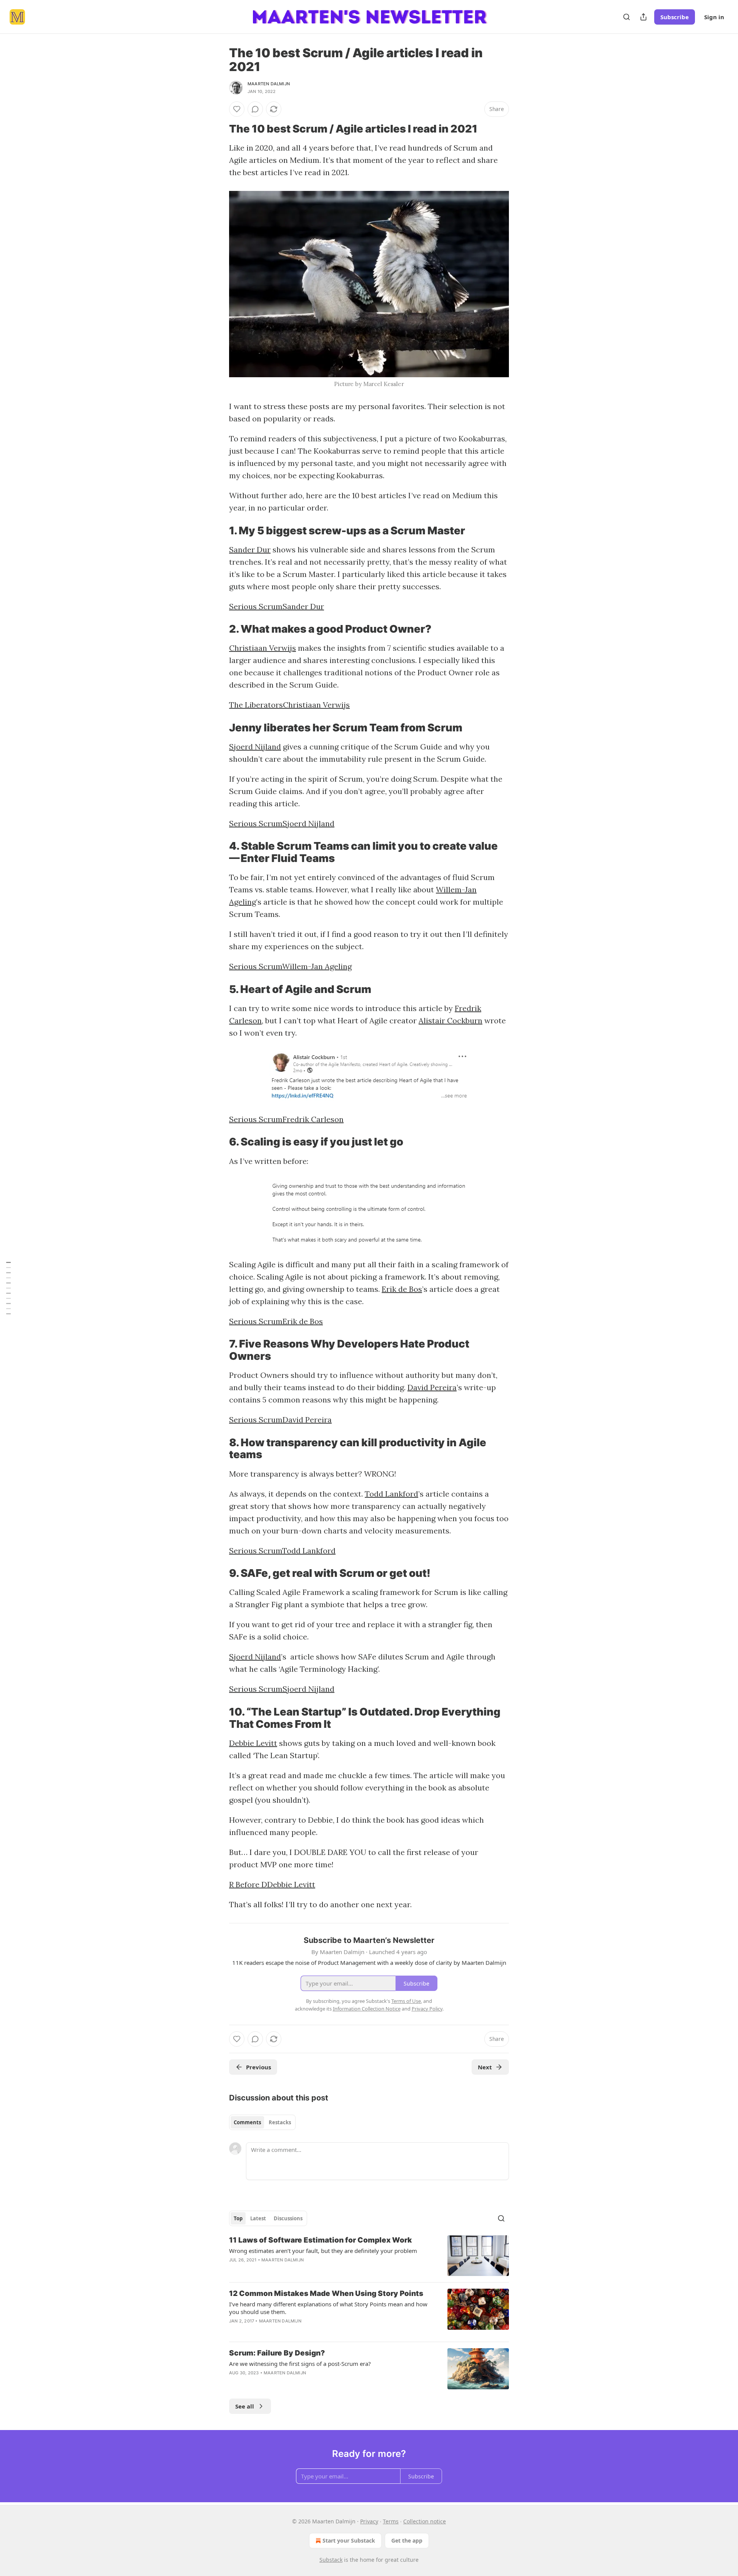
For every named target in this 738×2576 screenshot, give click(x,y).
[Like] (237, 109)
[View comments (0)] (255, 109)
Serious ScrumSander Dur (277, 606)
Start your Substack (349, 2540)
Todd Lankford (391, 1494)
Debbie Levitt (253, 1743)
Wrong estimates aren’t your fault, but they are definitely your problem (323, 2251)
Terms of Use (406, 2001)
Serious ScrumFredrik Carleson (286, 1119)
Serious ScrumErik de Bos (276, 1321)
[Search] (627, 17)
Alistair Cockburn (450, 1020)
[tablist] (262, 2122)
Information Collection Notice (367, 2009)
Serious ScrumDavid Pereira (280, 1420)
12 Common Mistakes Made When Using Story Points (326, 2293)
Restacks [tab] (280, 2122)
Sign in (714, 17)
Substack (331, 2560)
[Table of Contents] (8, 1288)
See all (245, 2406)
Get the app (407, 2540)
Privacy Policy (427, 2009)
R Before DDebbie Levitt (272, 1884)
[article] (369, 2256)
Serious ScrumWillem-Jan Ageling (290, 966)
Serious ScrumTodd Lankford (282, 1551)
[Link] (218, 129)
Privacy (369, 2521)
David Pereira (432, 1387)
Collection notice (425, 2521)
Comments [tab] (247, 2122)
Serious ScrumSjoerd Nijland (282, 823)
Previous (258, 2067)
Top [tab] (238, 2218)
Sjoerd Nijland (255, 747)
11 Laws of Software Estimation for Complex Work (321, 2240)
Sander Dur (250, 550)
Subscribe (675, 17)
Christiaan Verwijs (263, 648)
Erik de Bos (402, 1289)
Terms (391, 2521)
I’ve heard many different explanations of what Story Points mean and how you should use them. (328, 2308)
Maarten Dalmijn (269, 84)
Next (485, 2067)
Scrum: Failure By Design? (277, 2353)
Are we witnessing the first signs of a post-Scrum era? (300, 2364)
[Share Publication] (643, 17)
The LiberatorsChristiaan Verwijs (289, 705)
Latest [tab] (258, 2218)
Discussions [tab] (288, 2218)
